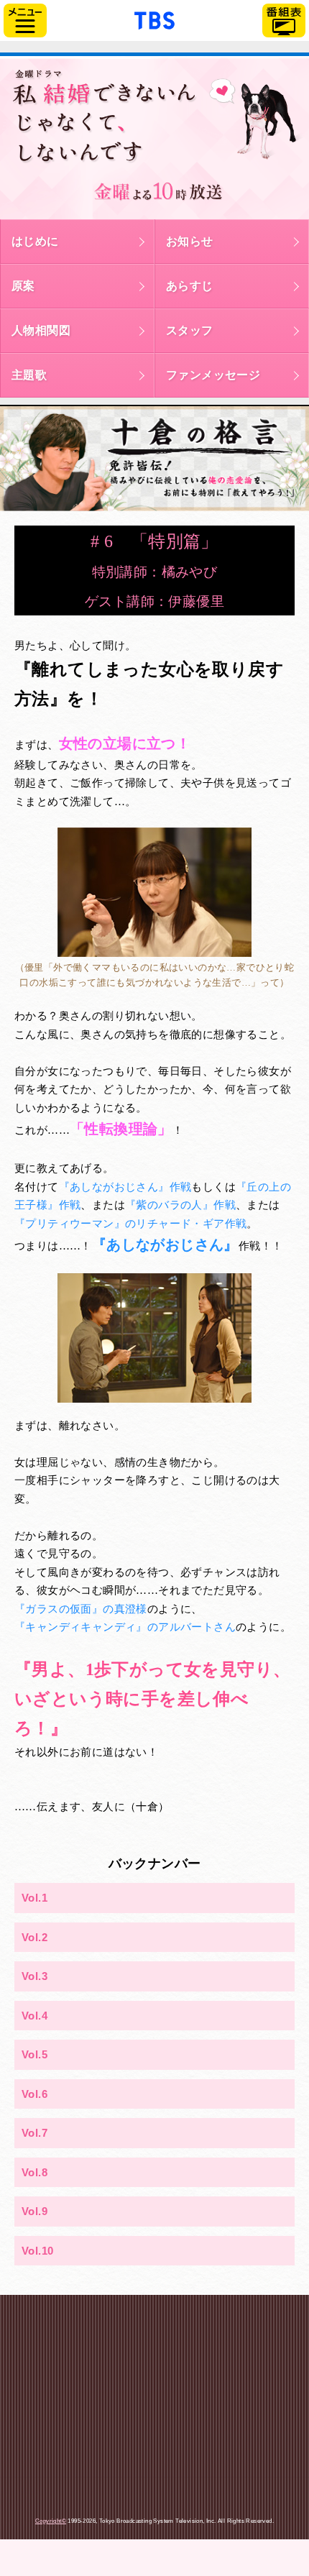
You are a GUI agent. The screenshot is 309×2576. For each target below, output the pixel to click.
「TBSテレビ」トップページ (154, 19)
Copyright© (51, 2521)
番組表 (284, 20)
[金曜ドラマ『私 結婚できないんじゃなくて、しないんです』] (154, 138)
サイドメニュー (25, 20)
